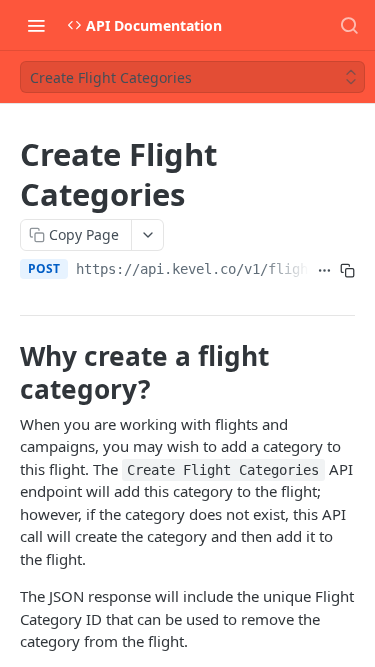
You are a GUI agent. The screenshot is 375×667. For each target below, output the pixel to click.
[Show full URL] (324, 271)
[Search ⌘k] (349, 25)
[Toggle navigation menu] (36, 25)
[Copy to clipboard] (347, 271)
